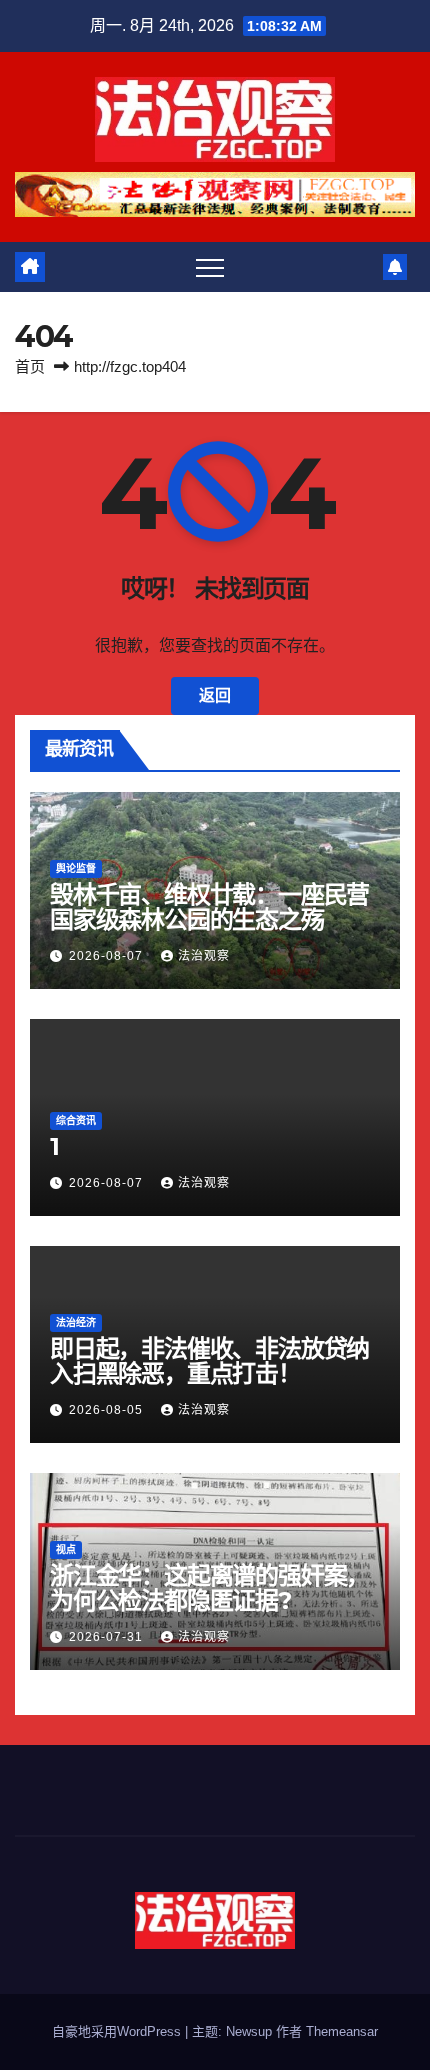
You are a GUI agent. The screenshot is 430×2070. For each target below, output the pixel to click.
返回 (215, 695)
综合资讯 (76, 1120)
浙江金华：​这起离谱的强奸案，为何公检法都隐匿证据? (209, 1588)
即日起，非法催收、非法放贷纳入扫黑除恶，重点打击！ (209, 1361)
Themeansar (342, 2031)
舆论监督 (76, 868)
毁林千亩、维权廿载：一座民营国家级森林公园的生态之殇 (209, 907)
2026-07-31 (108, 1637)
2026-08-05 (108, 1410)
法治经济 (76, 1322)
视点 (66, 1549)
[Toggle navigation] (210, 267)
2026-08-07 (108, 956)
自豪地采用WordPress (118, 2031)
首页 (30, 366)
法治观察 (204, 956)
